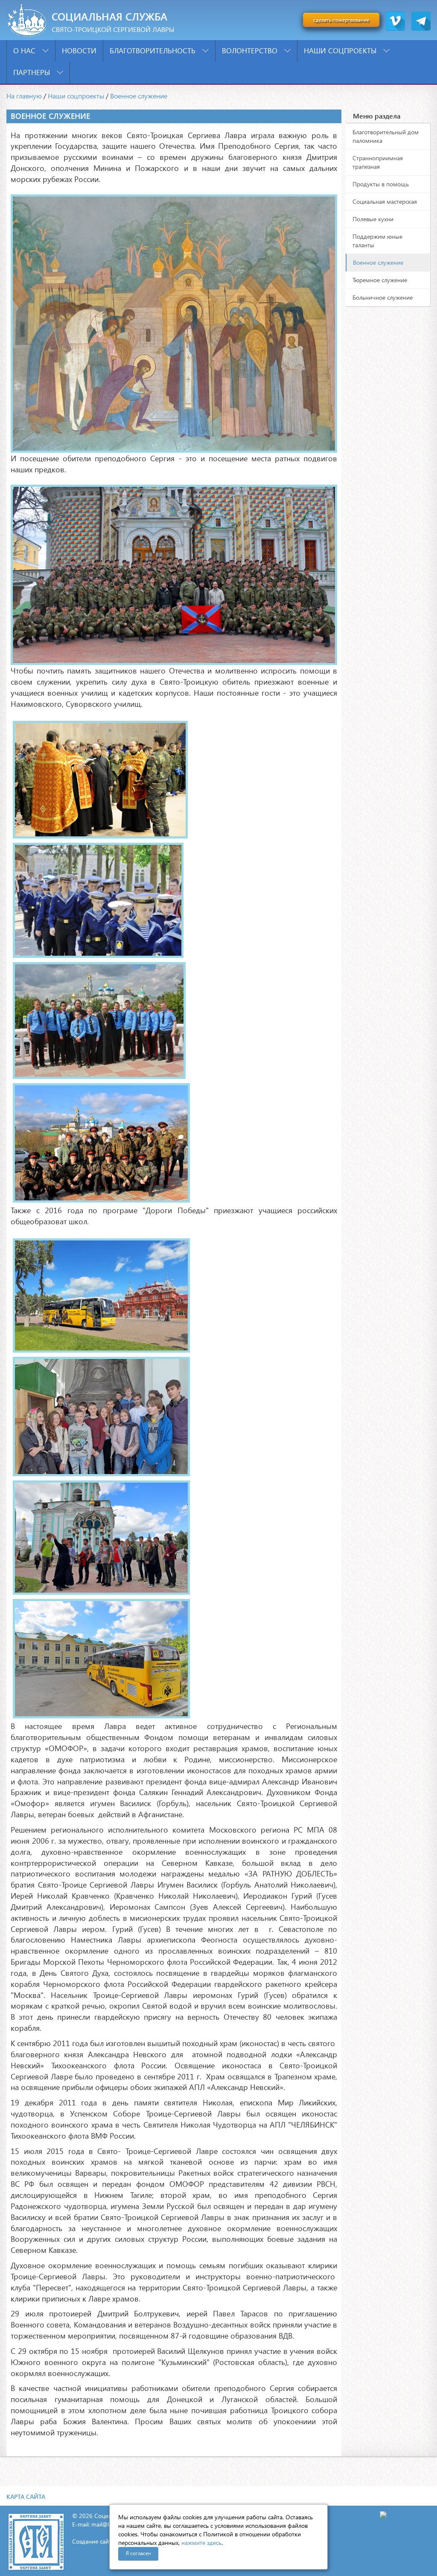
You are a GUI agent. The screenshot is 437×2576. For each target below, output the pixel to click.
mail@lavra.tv (109, 2524)
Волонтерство (251, 51)
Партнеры (33, 72)
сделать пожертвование (341, 20)
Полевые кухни (373, 219)
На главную (24, 96)
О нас (25, 51)
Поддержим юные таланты (377, 241)
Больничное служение (383, 297)
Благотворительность (154, 51)
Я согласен (138, 2553)
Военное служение (139, 96)
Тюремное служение (380, 280)
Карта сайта (26, 2496)
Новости (79, 51)
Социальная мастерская (385, 201)
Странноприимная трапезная (378, 162)
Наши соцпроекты (341, 51)
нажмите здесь (201, 2543)
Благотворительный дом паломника (386, 136)
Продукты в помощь (381, 184)
